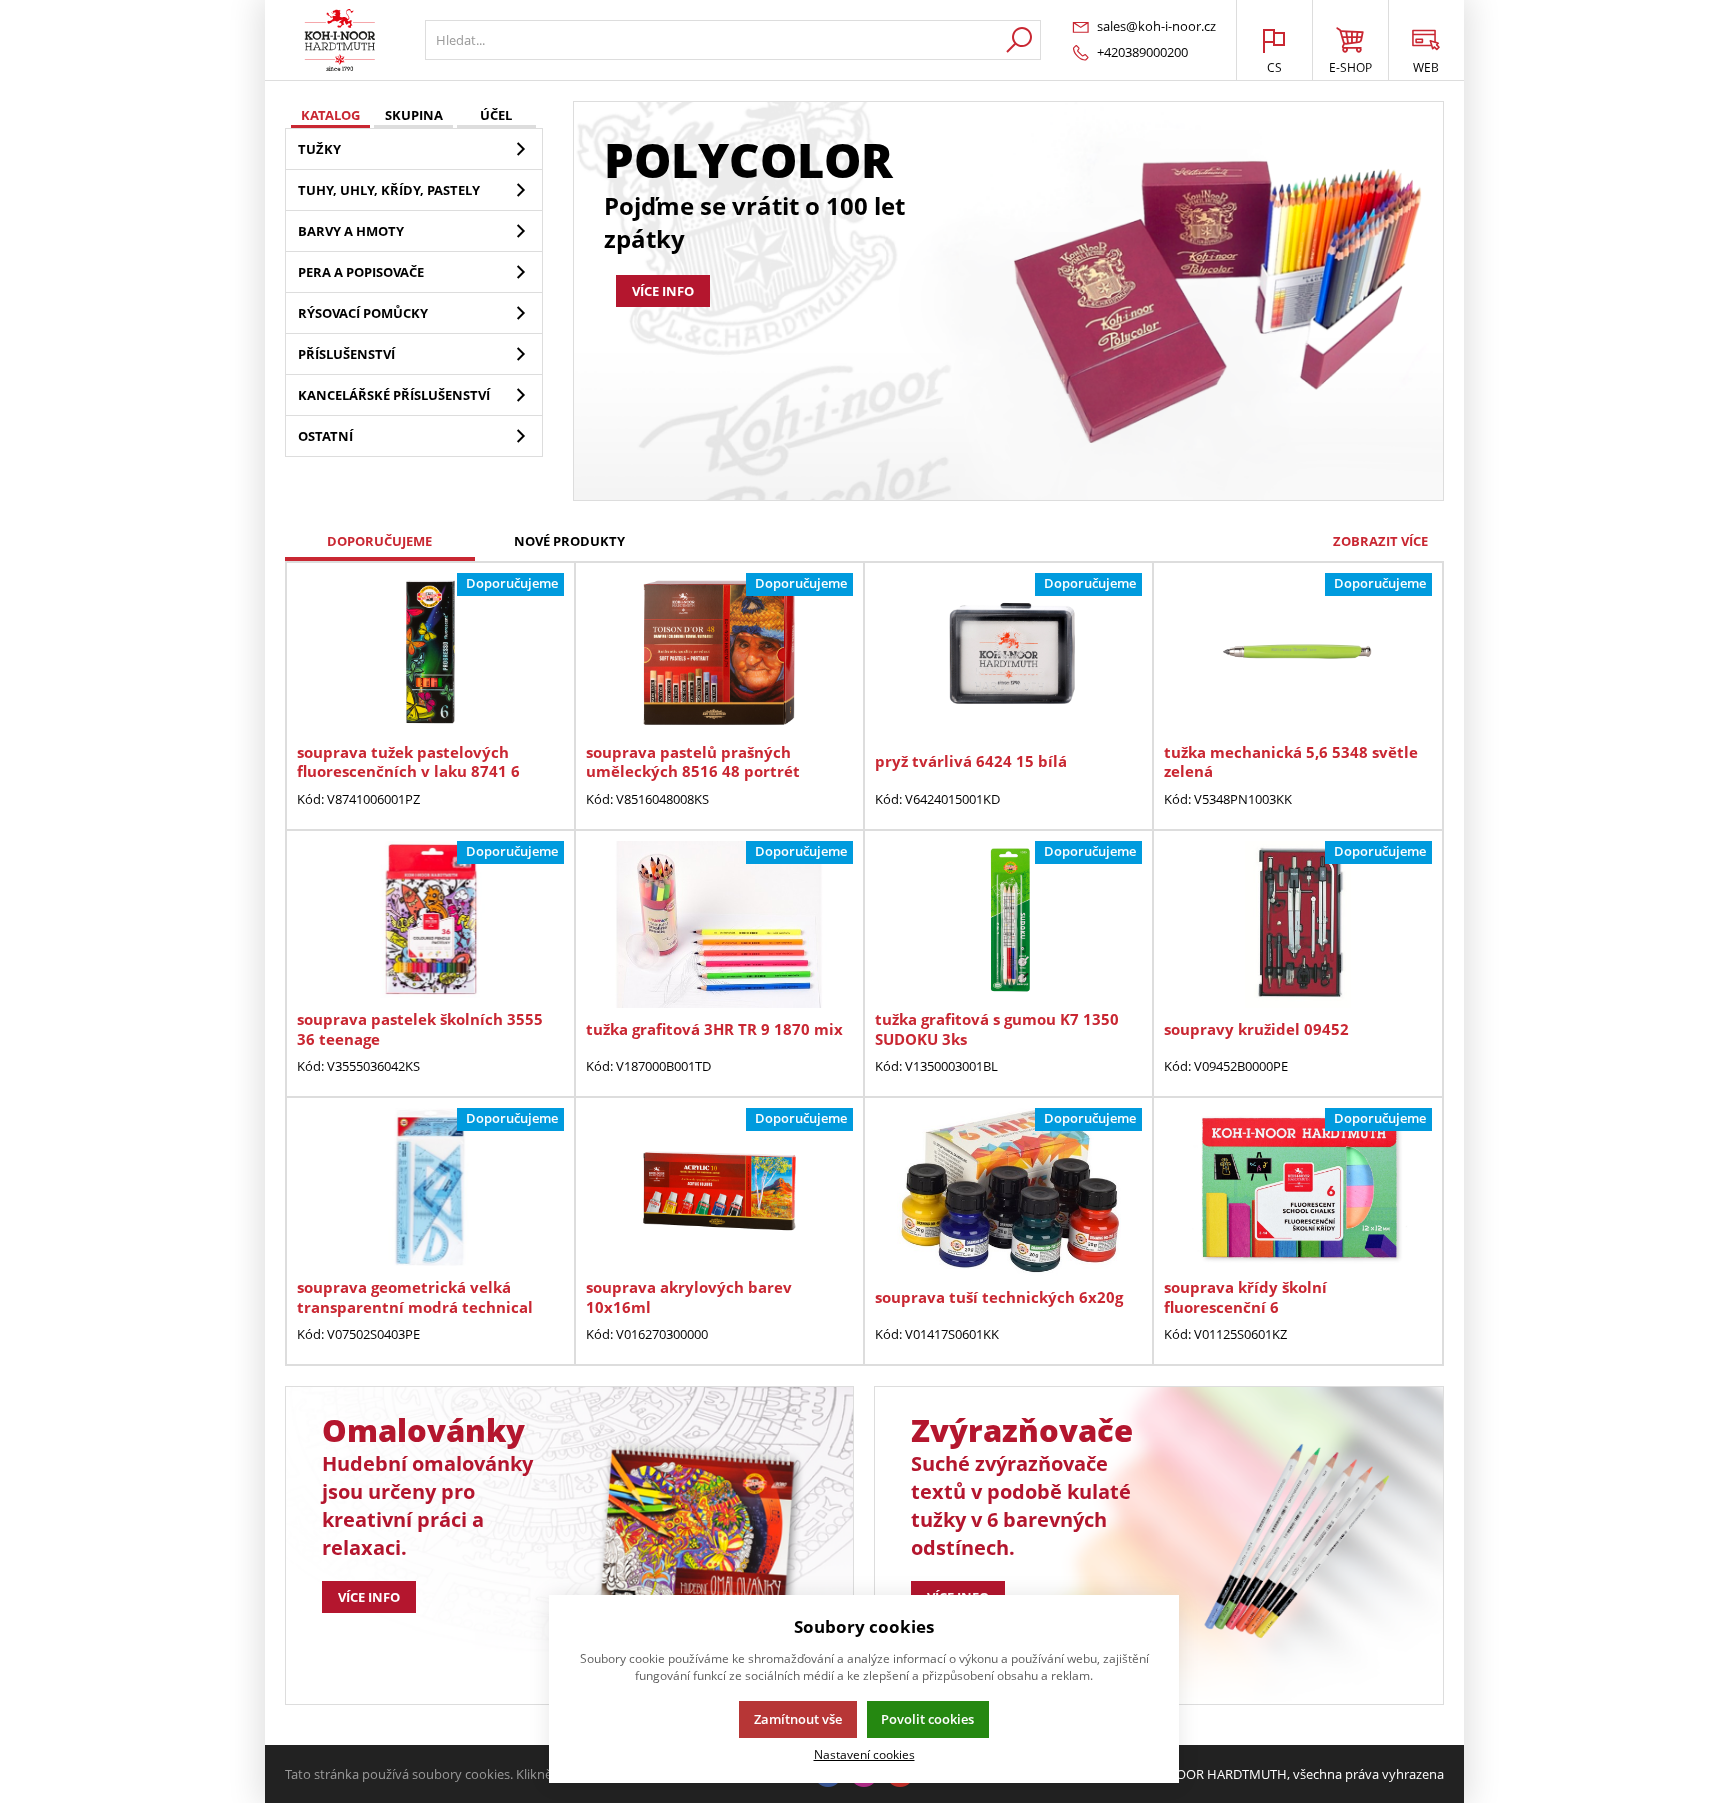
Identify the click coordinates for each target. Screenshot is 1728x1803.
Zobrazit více (1380, 541)
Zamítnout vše (798, 1719)
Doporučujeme (379, 541)
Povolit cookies (927, 1719)
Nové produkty (569, 541)
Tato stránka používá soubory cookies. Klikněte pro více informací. (480, 1774)
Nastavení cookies (864, 1754)
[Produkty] (340, 40)
